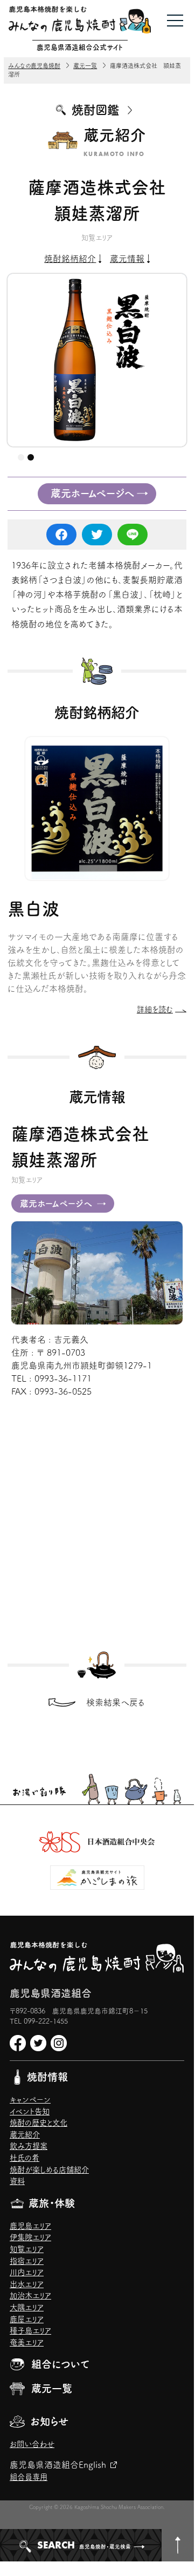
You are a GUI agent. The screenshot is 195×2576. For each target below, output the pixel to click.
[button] (21, 457)
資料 (17, 2181)
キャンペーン (30, 2100)
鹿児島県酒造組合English (58, 2465)
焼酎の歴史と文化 (39, 2123)
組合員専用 (29, 2477)
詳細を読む (155, 1009)
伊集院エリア (30, 2237)
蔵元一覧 (52, 2388)
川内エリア (27, 2272)
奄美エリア (27, 2342)
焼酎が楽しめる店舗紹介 (49, 2170)
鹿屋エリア (27, 2319)
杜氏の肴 (25, 2158)
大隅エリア (27, 2307)
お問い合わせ (32, 2444)
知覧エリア (27, 2249)
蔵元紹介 (25, 2135)
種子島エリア (30, 2331)
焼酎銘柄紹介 (70, 259)
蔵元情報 (127, 259)
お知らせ (49, 2421)
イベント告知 (30, 2111)
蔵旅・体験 (52, 2203)
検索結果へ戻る (116, 1702)
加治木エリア (30, 2296)
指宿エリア (27, 2261)
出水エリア (27, 2284)
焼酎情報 (47, 2077)
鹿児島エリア (30, 2226)
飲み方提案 (29, 2146)
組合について (60, 2364)
